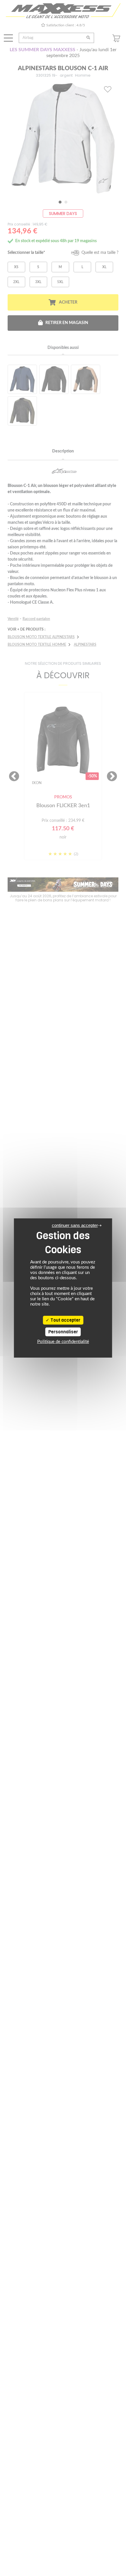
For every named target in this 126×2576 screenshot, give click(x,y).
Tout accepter (65, 1320)
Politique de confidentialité (63, 1342)
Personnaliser (63, 1332)
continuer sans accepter (75, 1225)
